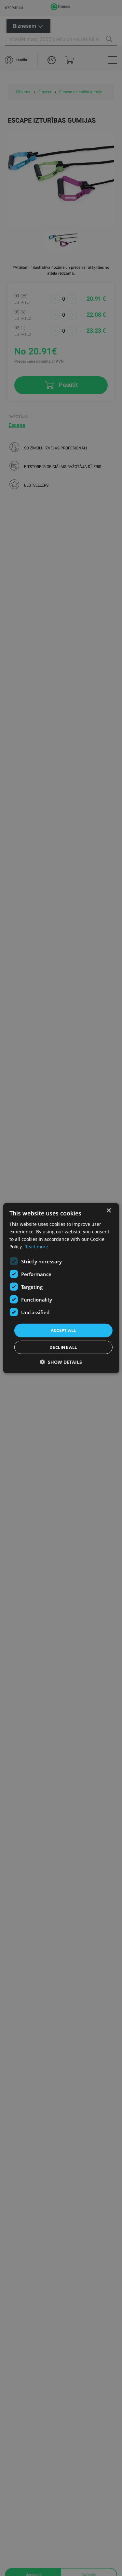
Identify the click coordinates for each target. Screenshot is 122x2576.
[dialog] (61, 1288)
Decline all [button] (63, 1347)
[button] (61, 1362)
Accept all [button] (63, 1330)
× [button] (108, 1210)
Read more (36, 1247)
